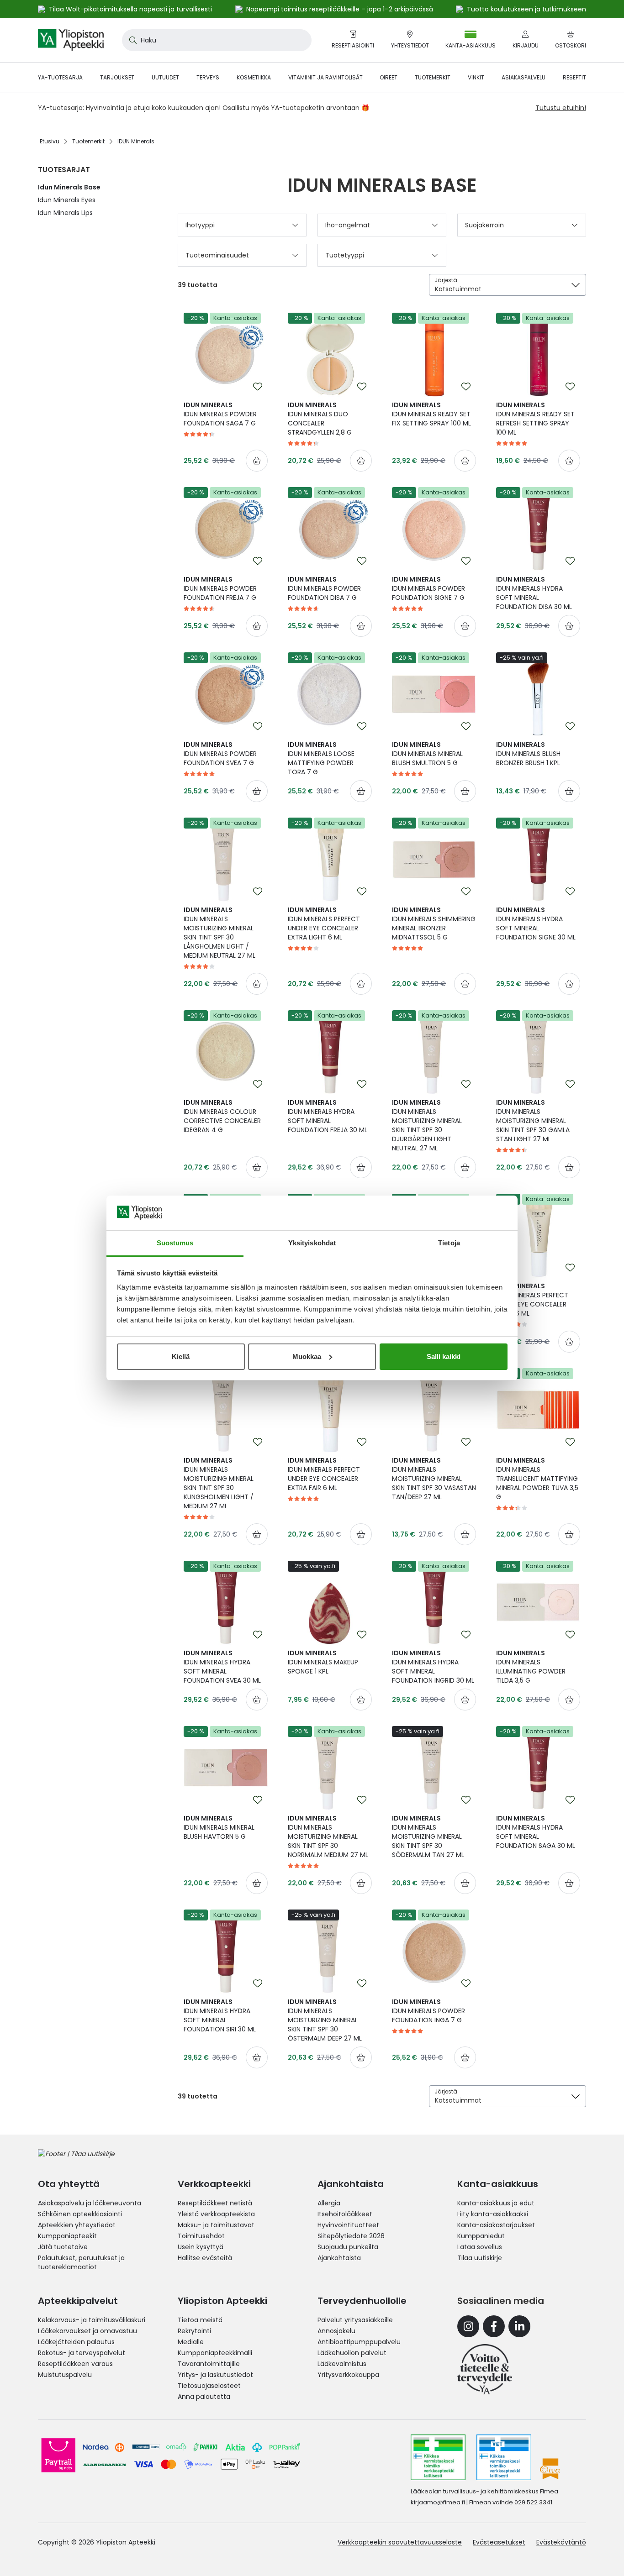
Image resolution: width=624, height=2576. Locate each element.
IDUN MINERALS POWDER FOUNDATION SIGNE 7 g (428, 588)
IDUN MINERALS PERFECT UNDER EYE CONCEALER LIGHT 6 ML (532, 1300)
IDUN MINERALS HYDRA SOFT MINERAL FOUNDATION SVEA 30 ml (222, 1667)
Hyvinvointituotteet (348, 2225)
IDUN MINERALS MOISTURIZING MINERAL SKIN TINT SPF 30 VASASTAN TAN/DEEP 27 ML (434, 1479)
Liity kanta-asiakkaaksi (493, 2214)
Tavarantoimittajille (209, 2364)
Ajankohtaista (339, 2258)
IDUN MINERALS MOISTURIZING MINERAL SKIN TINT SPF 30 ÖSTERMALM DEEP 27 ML (325, 2020)
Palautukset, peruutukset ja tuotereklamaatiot (81, 2262)
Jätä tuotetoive (63, 2247)
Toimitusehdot (201, 2236)
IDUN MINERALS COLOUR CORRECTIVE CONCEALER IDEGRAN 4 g (222, 1116)
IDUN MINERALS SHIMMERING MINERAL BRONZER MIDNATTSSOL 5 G (434, 923)
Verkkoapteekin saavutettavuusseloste (400, 2542)
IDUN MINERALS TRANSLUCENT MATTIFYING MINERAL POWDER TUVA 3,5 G (537, 1479)
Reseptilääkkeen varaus (75, 2364)
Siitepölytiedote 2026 (351, 2236)
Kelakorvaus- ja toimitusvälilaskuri (92, 2320)
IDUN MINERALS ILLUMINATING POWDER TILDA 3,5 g (531, 1667)
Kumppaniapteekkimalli (215, 2353)
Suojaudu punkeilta (348, 2247)
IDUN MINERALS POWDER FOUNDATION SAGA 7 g (220, 414)
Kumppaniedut (481, 2236)
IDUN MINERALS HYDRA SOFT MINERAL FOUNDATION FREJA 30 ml (328, 1116)
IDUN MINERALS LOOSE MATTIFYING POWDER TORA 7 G (321, 758)
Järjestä (446, 280)
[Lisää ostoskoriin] (257, 461)
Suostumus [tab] (175, 1243)
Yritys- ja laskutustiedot (215, 2375)
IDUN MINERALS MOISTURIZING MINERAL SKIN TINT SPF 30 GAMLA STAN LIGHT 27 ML (533, 1121)
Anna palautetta (204, 2397)
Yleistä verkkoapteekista (216, 2214)
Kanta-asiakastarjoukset (496, 2225)
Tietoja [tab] (449, 1243)
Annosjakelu (336, 2331)
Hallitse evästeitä (205, 2258)
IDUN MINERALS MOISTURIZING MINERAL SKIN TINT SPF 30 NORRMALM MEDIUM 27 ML (328, 1836)
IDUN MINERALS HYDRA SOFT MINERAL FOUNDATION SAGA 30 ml (536, 1832)
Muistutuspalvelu (65, 2375)
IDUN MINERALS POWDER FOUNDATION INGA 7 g (428, 2011)
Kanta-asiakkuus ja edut (496, 2203)
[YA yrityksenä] (485, 2369)
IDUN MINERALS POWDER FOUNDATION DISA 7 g (324, 588)
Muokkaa (307, 1356)
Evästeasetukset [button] (499, 2542)
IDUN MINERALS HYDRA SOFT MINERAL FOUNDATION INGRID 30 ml (433, 1667)
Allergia (329, 2203)
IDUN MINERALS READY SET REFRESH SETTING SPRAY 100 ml (535, 419)
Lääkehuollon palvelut (352, 2353)
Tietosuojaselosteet (209, 2386)
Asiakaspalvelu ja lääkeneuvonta (90, 2203)
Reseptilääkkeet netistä (215, 2203)
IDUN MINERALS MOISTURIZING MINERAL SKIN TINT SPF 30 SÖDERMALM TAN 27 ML (428, 1836)
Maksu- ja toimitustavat (216, 2225)
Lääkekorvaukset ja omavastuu (87, 2331)
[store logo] (71, 40)
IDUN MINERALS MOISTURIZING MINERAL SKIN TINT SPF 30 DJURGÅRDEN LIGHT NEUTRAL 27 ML (427, 1125)
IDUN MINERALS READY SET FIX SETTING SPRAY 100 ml (431, 414)
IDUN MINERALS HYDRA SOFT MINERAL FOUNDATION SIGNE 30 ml (536, 923)
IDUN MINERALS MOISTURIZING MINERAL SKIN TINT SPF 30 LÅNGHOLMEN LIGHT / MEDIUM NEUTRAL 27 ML (219, 933)
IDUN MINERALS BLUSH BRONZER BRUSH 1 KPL (528, 754)
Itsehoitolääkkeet (345, 2214)
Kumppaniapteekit (67, 2236)
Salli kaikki (444, 1356)
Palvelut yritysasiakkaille (355, 2320)
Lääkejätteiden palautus (76, 2342)
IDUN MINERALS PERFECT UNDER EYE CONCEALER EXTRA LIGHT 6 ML (324, 923)
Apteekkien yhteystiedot (77, 2225)
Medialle (191, 2342)
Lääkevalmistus (342, 2364)
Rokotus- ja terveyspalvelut (82, 2353)
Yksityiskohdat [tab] (312, 1243)
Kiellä (181, 1356)
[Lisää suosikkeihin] (258, 387)
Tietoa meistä (200, 2320)
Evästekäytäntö (561, 2542)
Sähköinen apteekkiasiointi (80, 2214)
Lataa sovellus (480, 2247)
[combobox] (217, 40)
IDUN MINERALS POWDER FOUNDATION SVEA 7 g (220, 754)
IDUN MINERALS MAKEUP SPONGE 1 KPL (323, 1662)
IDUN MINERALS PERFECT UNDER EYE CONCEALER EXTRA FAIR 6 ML (324, 1474)
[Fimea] (438, 2457)
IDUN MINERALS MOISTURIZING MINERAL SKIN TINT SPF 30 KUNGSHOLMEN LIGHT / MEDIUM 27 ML (219, 1483)
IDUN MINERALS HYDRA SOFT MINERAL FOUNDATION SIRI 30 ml (220, 2015)
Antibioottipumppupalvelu (359, 2342)
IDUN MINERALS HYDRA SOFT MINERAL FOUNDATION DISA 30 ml (534, 593)
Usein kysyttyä (201, 2247)
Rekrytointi (194, 2331)
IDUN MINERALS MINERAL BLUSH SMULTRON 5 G (427, 754)
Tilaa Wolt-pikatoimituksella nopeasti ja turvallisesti (130, 9)
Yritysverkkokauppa (348, 2375)
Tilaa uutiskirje (480, 2258)
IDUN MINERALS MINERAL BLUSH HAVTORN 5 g (219, 1827)
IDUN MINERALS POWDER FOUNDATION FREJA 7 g (220, 588)
